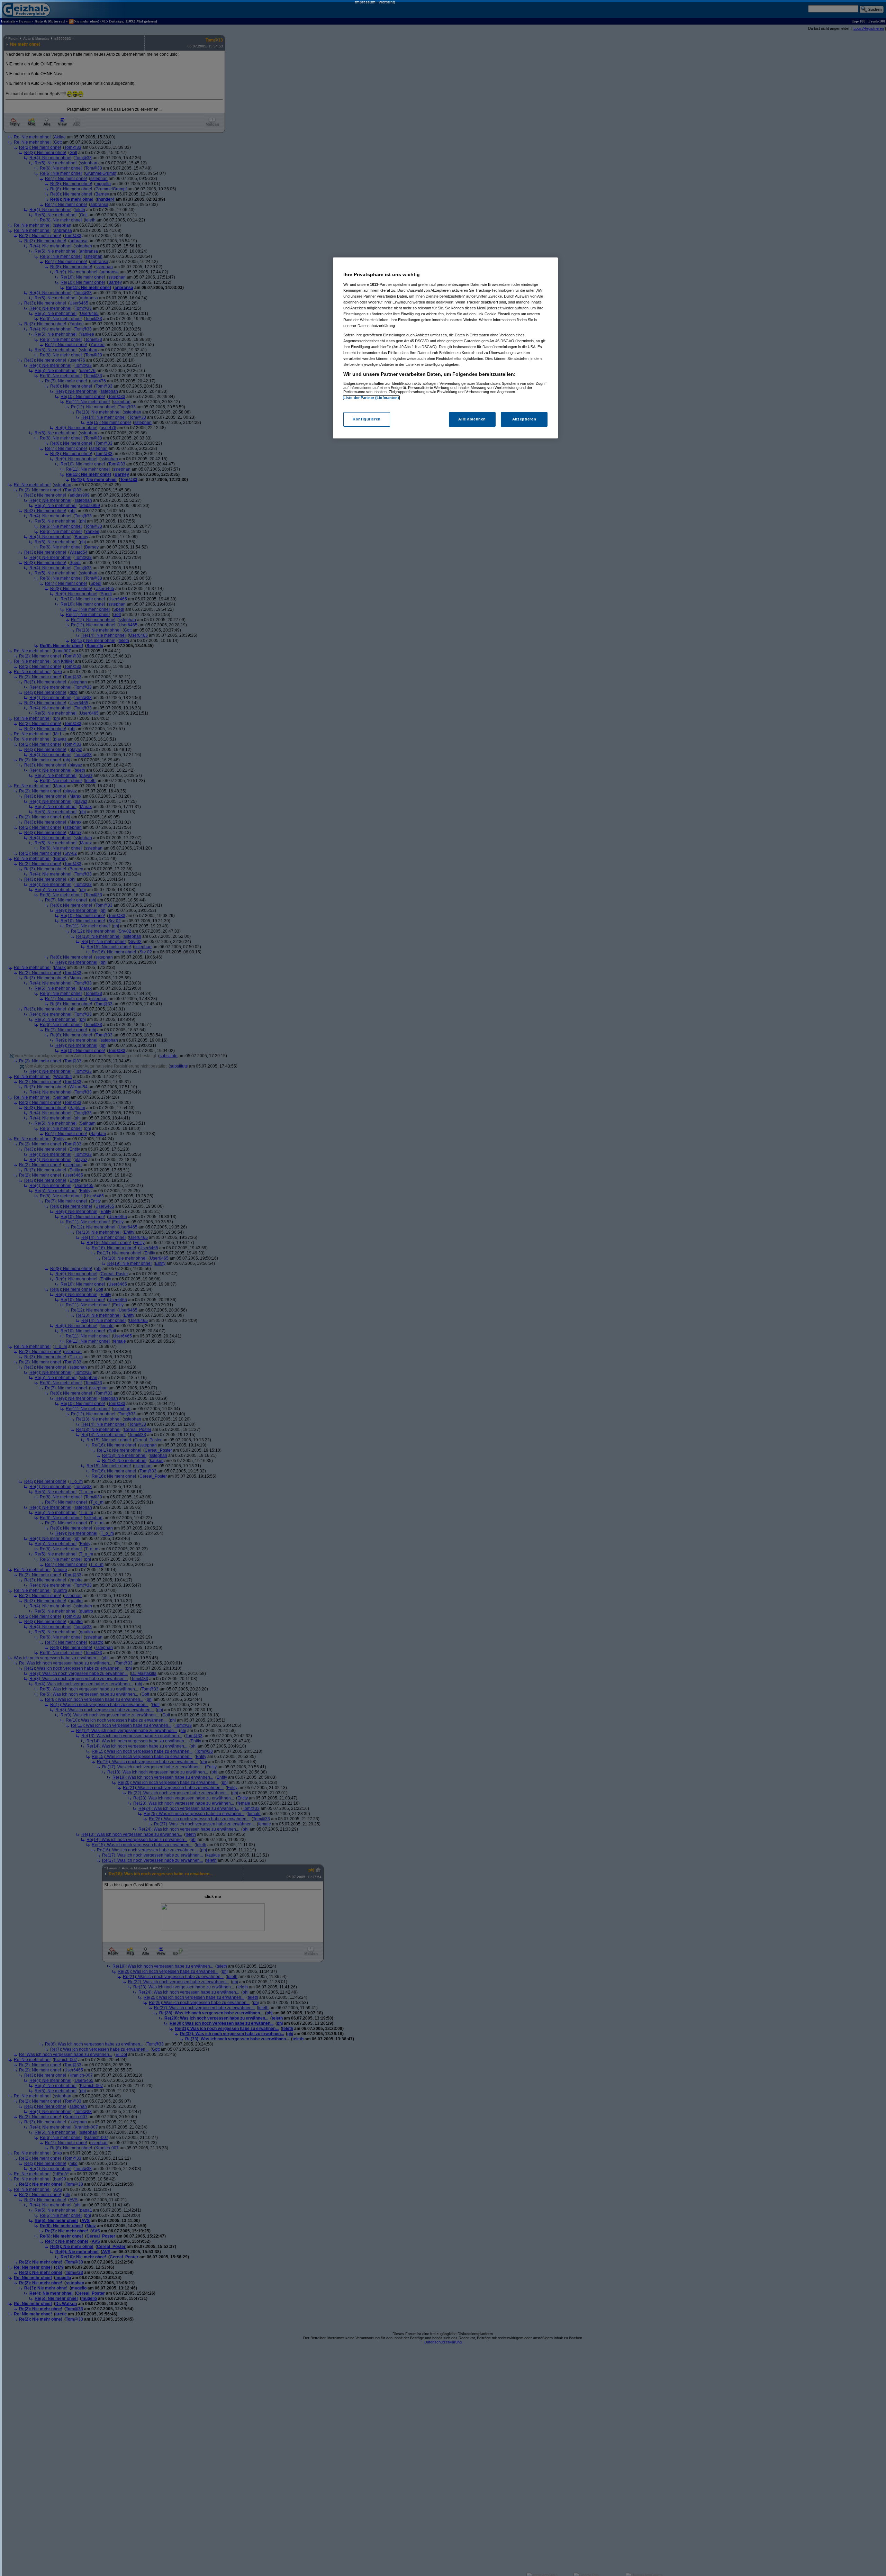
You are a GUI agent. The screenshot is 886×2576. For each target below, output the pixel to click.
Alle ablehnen (472, 419)
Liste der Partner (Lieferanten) (371, 398)
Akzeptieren (524, 419)
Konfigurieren (367, 419)
